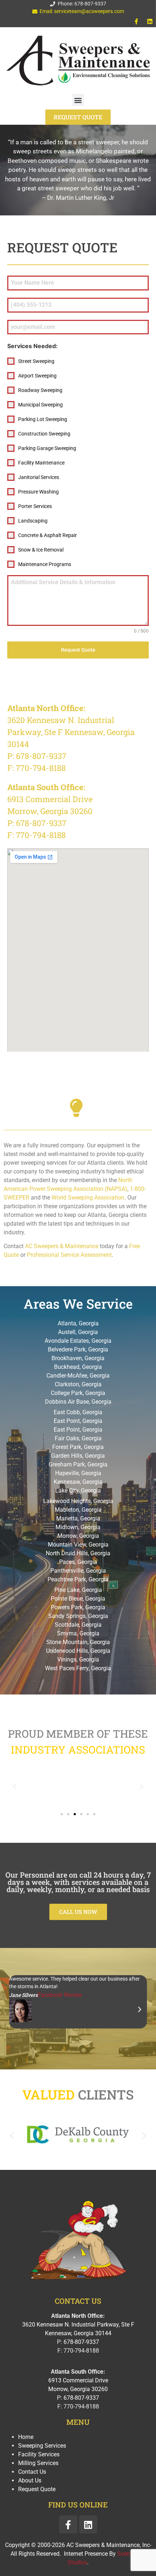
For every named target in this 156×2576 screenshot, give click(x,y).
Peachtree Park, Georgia (78, 1579)
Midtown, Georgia (78, 1527)
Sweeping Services (42, 2446)
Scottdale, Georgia (78, 1625)
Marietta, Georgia (78, 1518)
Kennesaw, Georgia (78, 1482)
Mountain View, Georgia (78, 1545)
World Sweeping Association (88, 1198)
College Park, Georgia (78, 1393)
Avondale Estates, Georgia (78, 1341)
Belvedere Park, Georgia (78, 1349)
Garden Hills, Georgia (78, 1456)
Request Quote (78, 650)
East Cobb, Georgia (78, 1412)
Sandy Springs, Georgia (78, 1616)
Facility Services (39, 2454)
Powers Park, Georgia (78, 1607)
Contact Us (32, 2472)
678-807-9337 (41, 756)
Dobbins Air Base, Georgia (78, 1402)
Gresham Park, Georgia (78, 1464)
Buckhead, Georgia (78, 1367)
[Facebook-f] (136, 21)
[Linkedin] (150, 21)
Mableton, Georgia (78, 1510)
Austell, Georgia (78, 1332)
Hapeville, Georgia (78, 1473)
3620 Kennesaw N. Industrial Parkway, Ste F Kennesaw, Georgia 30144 (71, 732)
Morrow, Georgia (78, 1536)
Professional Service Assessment (69, 1255)
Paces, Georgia (78, 1562)
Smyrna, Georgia (78, 1633)
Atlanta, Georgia (78, 1323)
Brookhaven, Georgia (78, 1358)
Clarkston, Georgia (78, 1384)
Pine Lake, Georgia (78, 1590)
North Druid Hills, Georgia (78, 1553)
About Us (30, 2480)
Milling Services (38, 2463)
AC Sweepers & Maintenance (62, 1246)
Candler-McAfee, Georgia (78, 1376)
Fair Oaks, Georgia (78, 1438)
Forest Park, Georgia (78, 1447)
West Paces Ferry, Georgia (78, 1668)
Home (26, 2437)
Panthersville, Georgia (78, 1571)
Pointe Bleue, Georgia (78, 1599)
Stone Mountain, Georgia (78, 1642)
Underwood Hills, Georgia (78, 1651)
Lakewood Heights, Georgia (78, 1501)
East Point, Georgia (78, 1421)
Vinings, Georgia (78, 1659)
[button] (78, 100)
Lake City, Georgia (78, 1491)
